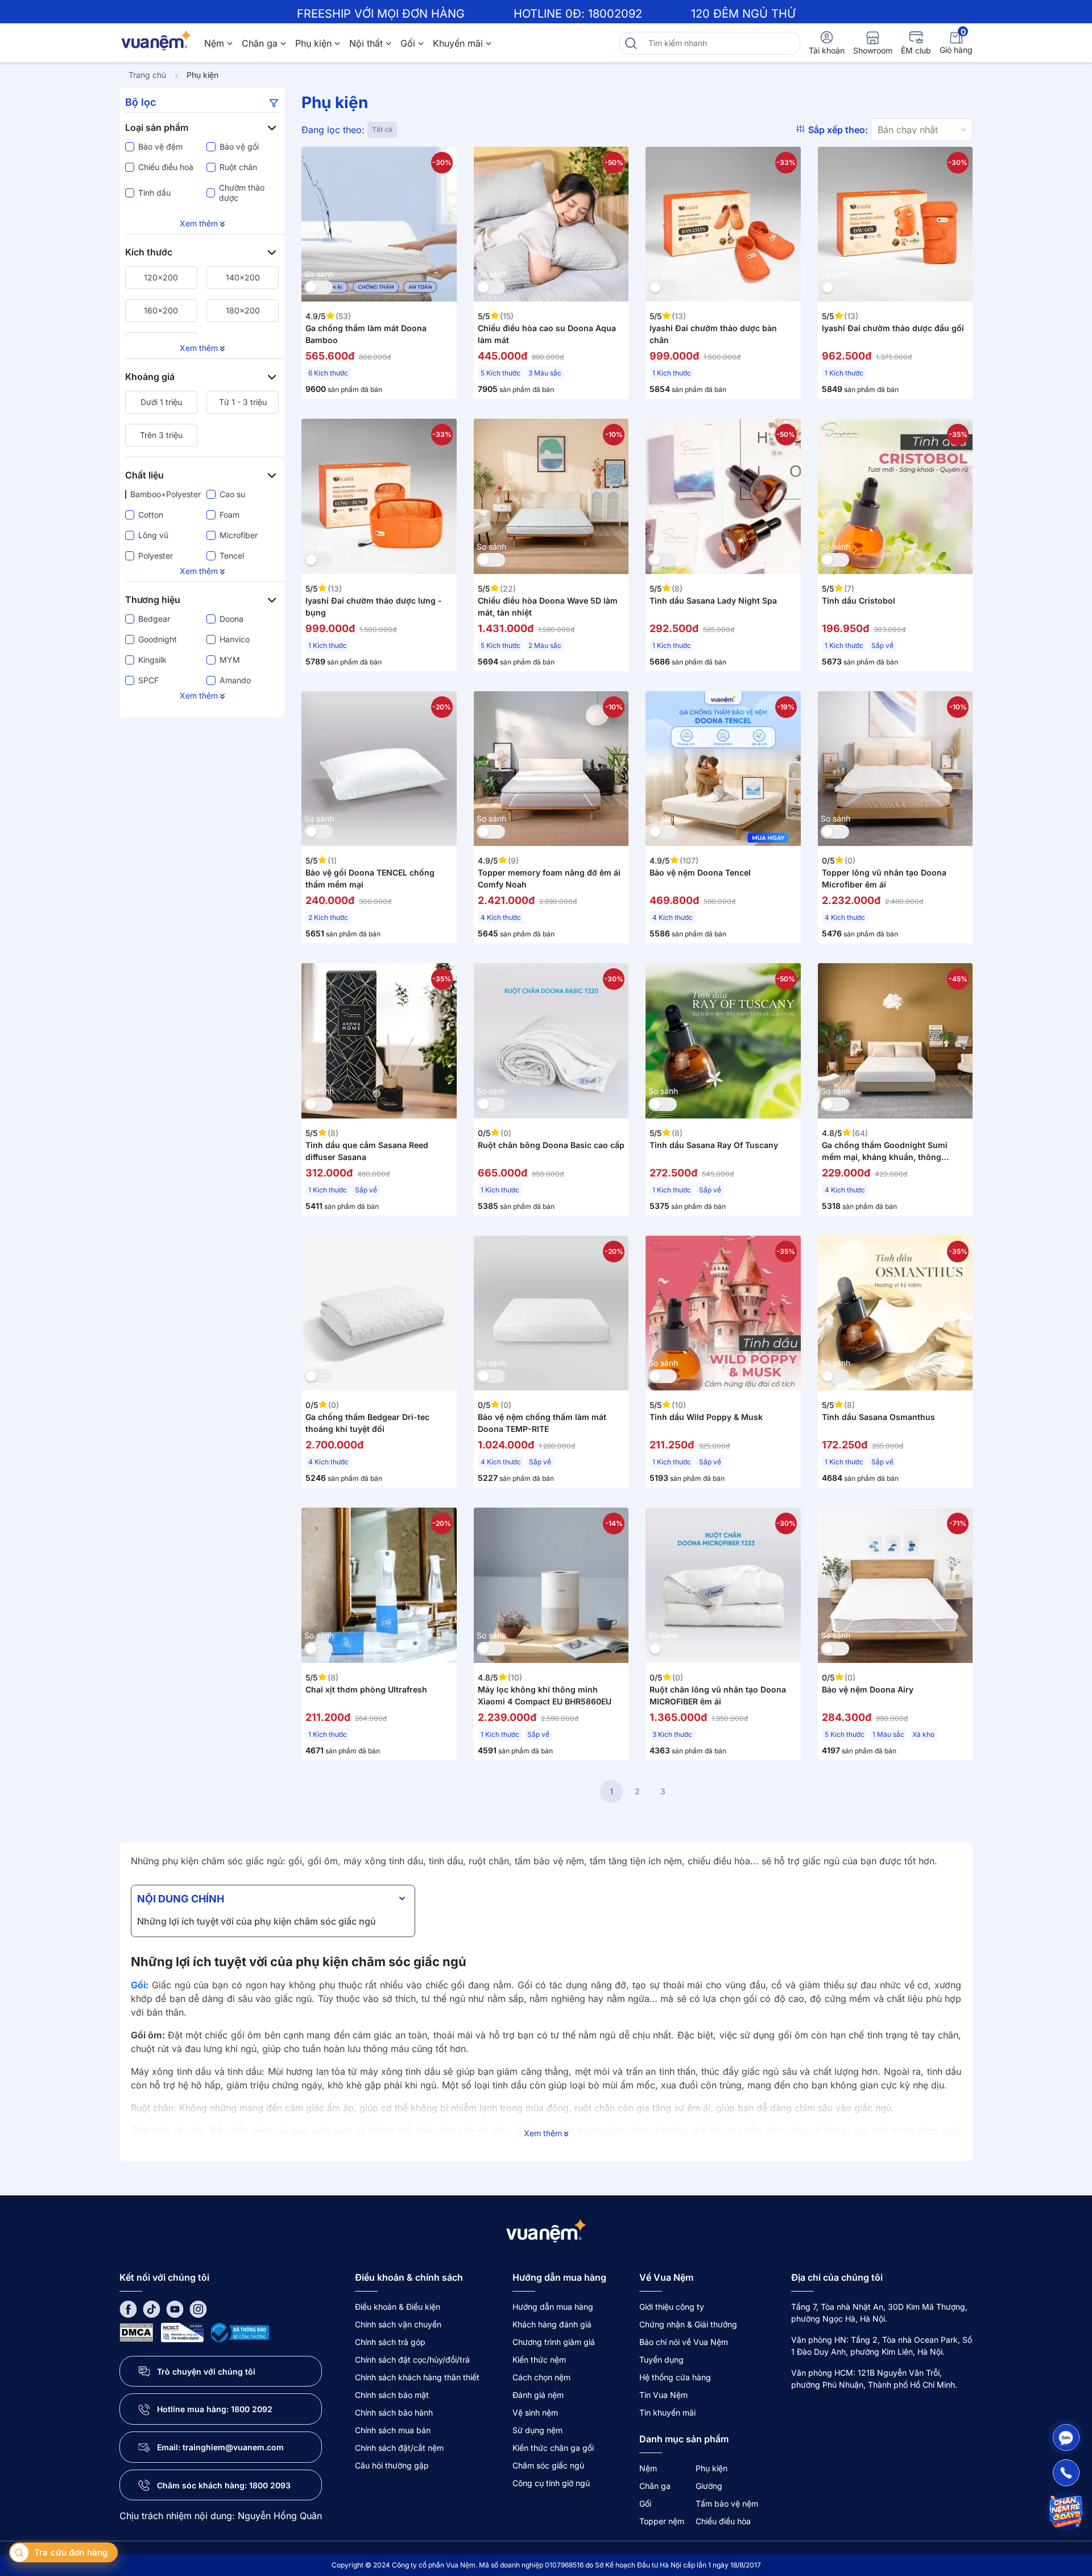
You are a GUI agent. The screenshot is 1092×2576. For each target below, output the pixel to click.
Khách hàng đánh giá (552, 2324)
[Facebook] (128, 2308)
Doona (231, 619)
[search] (631, 43)
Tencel (232, 556)
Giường (709, 2486)
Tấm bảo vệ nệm (727, 2503)
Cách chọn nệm (541, 2377)
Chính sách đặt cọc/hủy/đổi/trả (412, 2360)
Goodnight (158, 639)
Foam (229, 515)
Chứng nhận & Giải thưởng (688, 2324)
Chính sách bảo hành (394, 2412)
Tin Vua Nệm (663, 2395)
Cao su (232, 494)
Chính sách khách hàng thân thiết (417, 2377)
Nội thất (366, 43)
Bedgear (154, 619)
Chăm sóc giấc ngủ (548, 2465)
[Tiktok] (152, 2308)
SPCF (148, 680)
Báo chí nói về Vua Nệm (684, 2342)
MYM (230, 660)
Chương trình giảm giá (554, 2342)
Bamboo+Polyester (164, 494)
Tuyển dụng (661, 2360)
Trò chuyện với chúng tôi (206, 2371)
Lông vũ (153, 535)
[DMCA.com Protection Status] (136, 2332)
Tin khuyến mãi (667, 2412)
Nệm (214, 43)
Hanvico (235, 639)
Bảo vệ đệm (160, 146)
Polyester (156, 556)
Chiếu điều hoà (166, 167)
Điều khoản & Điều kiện (398, 2307)
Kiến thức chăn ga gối (553, 2448)
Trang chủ (147, 75)
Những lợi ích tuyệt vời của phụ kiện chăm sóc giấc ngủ (257, 1921)
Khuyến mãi (458, 43)
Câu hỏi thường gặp (392, 2465)
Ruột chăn (238, 167)
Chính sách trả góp (390, 2342)
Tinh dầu (154, 193)
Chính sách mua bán (393, 2430)
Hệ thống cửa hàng (675, 2377)
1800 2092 (252, 2409)
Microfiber (239, 535)
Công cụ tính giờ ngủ (551, 2483)
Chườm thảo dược (242, 193)
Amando (235, 680)
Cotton (151, 515)
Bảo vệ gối (239, 146)
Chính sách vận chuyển (398, 2324)
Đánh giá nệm (538, 2395)
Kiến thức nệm (539, 2360)
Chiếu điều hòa (723, 2521)
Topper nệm (662, 2521)
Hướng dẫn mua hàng (553, 2307)
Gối (408, 43)
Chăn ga (260, 43)
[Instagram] (198, 2308)
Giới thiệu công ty (672, 2307)
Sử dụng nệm (537, 2430)
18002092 (615, 14)
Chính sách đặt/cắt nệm (399, 2448)
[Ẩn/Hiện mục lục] (402, 1898)
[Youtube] (175, 2308)
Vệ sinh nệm (535, 2412)
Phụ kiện (313, 43)
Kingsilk (152, 660)
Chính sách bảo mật (392, 2395)
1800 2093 (270, 2485)
